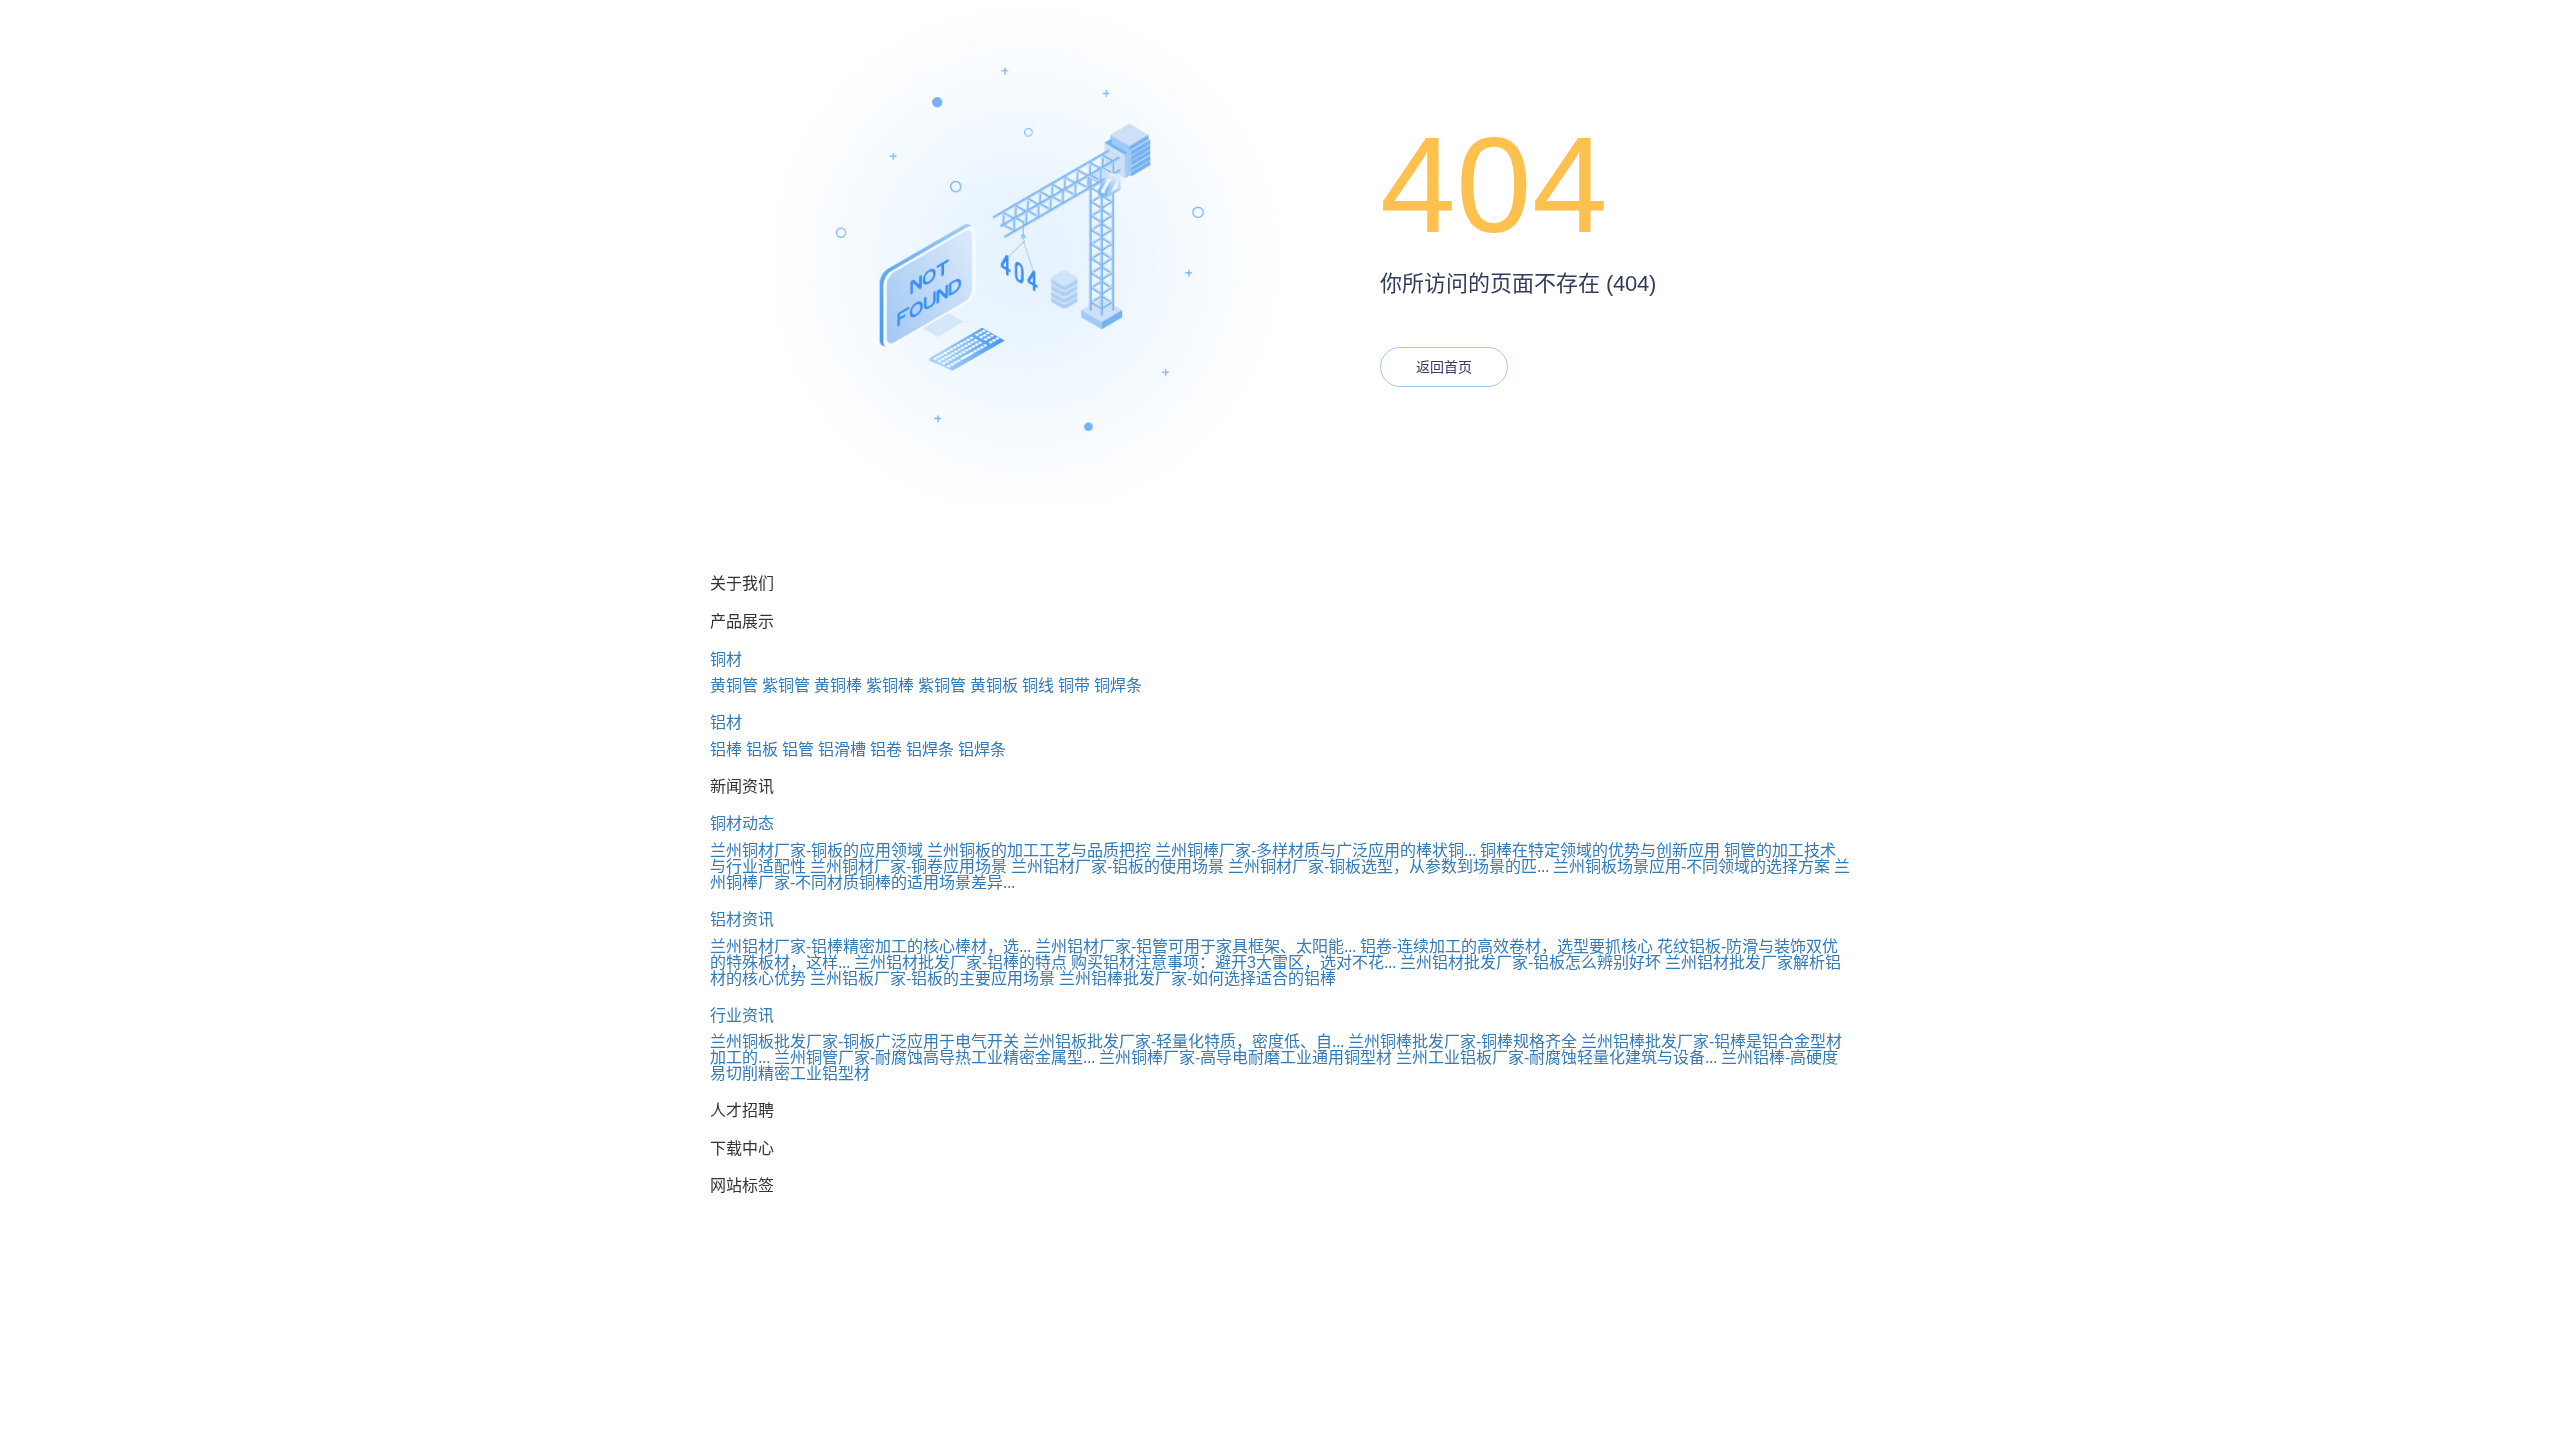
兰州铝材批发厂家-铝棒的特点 (960, 962)
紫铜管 (786, 685)
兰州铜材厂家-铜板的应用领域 (816, 850)
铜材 (726, 659)
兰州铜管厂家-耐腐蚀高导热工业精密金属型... (934, 1057)
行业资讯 (742, 1015)
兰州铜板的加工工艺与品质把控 (1039, 850)
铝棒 (726, 749)
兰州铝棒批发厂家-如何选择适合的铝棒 (1197, 978)
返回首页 (1444, 367)
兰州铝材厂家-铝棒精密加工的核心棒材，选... (870, 946)
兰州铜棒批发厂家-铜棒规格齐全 (1462, 1041)
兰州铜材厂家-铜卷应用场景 (908, 866)
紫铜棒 (890, 685)
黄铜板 (994, 685)
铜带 (1074, 685)
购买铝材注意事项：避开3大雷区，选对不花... (1233, 962)
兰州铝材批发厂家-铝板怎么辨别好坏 (1530, 962)
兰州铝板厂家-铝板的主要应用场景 (932, 978)
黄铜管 (734, 685)
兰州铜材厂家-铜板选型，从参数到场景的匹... (1388, 866)
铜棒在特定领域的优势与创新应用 (1600, 850)
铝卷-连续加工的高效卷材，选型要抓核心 (1506, 946)
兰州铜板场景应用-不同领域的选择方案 (1691, 866)
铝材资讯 (742, 919)
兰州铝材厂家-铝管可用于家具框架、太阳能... (1195, 946)
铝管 (798, 749)
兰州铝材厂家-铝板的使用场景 (1117, 866)
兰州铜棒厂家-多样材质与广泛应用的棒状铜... (1315, 850)
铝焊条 (930, 749)
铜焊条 (1118, 685)
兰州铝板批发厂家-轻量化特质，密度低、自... (1183, 1041)
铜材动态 (742, 823)
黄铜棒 (838, 685)
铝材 (726, 722)
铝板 (762, 749)
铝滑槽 (842, 749)
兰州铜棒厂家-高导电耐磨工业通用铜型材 (1245, 1057)
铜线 (1038, 685)
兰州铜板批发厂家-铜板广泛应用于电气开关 (864, 1041)
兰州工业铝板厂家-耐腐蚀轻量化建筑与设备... (1556, 1057)
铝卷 (886, 749)
